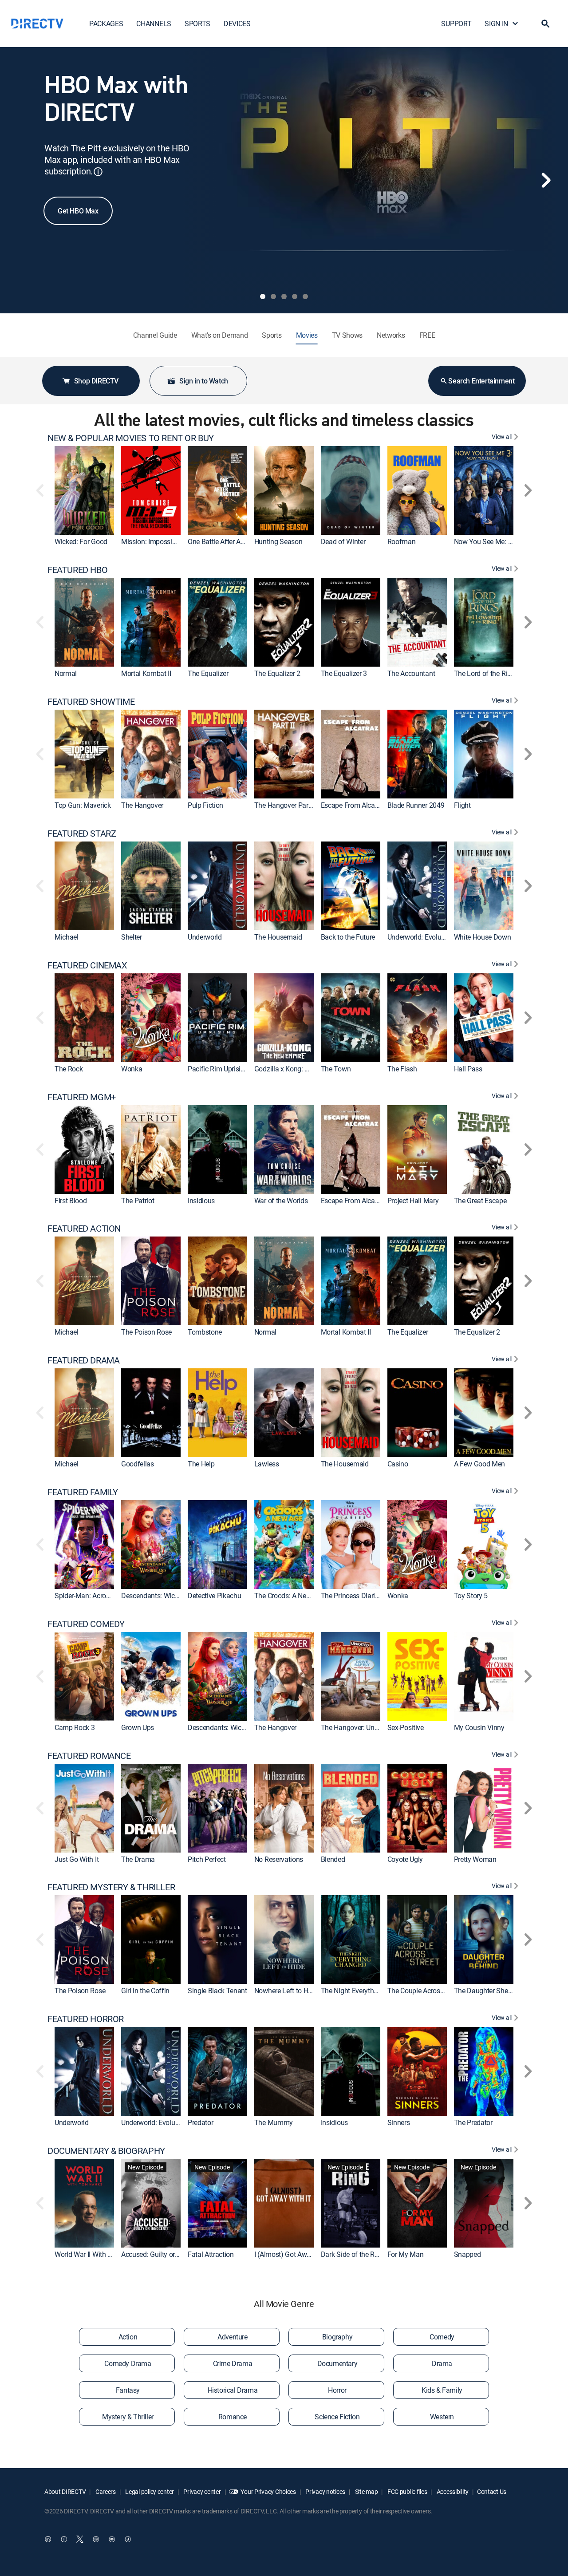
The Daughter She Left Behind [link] (499, 1991)
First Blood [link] (71, 1201)
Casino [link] (398, 1464)
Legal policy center (149, 2491)
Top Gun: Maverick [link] (83, 805)
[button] (545, 24)
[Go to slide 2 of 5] (273, 296)
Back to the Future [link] (348, 937)
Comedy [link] (442, 2337)
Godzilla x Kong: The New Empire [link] (304, 1069)
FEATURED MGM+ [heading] (82, 1097)
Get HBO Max (78, 211)
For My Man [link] (406, 2254)
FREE (427, 335)
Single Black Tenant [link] (217, 1991)
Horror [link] (337, 2390)
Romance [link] (233, 2417)
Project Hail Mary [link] (413, 1201)
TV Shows (347, 335)
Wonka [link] (132, 1069)
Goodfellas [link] (138, 1464)
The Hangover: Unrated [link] (355, 1727)
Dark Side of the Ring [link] (352, 2254)
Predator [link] (200, 2122)
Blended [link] (333, 1859)
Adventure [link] (232, 2337)
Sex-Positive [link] (406, 1727)
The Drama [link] (138, 1859)
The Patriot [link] (138, 1201)
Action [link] (128, 2337)
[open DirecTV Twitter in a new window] (80, 2539)
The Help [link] (201, 1464)
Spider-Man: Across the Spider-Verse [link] (109, 1596)
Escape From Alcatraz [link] (354, 805)
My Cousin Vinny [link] (479, 1727)
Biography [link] (337, 2337)
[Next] (546, 180)
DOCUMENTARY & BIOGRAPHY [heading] (106, 2151)
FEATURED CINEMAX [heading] (87, 965)
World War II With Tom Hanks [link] (98, 2254)
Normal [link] (66, 673)
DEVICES (237, 24)
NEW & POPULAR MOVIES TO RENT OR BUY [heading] (131, 438)
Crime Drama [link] (233, 2363)
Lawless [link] (267, 1464)
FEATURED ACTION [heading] (84, 1229)
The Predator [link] (473, 2122)
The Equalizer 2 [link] (277, 673)
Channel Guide (155, 335)
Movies (307, 335)
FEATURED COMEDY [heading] (86, 1624)
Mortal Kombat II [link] (146, 673)
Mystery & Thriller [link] (128, 2417)
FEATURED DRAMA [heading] (83, 1360)
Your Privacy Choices (268, 2491)
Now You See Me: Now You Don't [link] (503, 541)
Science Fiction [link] (337, 2417)
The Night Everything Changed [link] (366, 1991)
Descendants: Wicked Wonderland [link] (172, 1596)
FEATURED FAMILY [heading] (83, 1492)
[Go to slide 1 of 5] (263, 296)
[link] (84, 490)
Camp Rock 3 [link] (75, 1727)
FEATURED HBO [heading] (77, 570)
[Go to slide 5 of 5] (305, 296)
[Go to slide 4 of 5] (295, 296)
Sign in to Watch (204, 381)
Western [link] (442, 2417)
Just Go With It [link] (77, 1859)
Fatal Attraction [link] (211, 2254)
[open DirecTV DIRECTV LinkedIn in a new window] (48, 2539)
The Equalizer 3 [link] (344, 673)
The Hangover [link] (142, 805)
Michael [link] (67, 937)
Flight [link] (462, 805)
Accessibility (452, 2491)
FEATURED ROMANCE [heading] (89, 1756)
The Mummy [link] (274, 2122)
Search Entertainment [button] (481, 381)
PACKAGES (106, 24)
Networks (391, 335)
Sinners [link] (399, 2122)
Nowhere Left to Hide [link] (286, 1991)
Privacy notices (325, 2491)
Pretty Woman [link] (475, 1859)
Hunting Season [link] (278, 541)
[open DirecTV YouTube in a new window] (112, 2539)
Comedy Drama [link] (128, 2363)
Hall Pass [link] (468, 1069)
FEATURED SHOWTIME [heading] (91, 702)
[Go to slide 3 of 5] (284, 296)
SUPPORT (456, 24)
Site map (366, 2491)
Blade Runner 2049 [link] (416, 805)
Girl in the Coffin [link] (145, 1991)
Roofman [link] (402, 541)
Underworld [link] (205, 937)
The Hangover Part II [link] (285, 805)
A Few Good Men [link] (480, 1464)
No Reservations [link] (279, 1859)
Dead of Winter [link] (343, 541)
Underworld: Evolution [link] (420, 937)
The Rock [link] (69, 1069)
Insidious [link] (201, 1201)
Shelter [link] (132, 937)
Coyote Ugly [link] (405, 1859)
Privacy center (202, 2491)
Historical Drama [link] (233, 2390)
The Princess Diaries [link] (351, 1596)
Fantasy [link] (128, 2390)
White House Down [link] (483, 937)
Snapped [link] (467, 2254)
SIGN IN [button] (496, 24)
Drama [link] (442, 2363)
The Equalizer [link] (208, 673)
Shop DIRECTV (96, 381)
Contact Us (492, 2491)
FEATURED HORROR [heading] (86, 2019)
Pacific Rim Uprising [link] (218, 1069)
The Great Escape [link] (480, 1201)
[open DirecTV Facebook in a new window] (64, 2539)
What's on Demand (220, 335)
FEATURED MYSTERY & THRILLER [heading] (111, 1887)
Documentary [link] (337, 2363)
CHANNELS (154, 24)
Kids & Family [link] (442, 2390)
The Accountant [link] (411, 673)
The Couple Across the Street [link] (430, 1991)
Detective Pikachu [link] (215, 1596)
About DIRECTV (65, 2491)
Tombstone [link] (205, 1332)
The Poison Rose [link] (146, 1332)
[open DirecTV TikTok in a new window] (128, 2539)
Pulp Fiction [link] (205, 805)
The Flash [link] (402, 1069)
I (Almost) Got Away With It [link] (294, 2254)
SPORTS (197, 24)
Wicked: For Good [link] (81, 541)
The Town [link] (336, 1069)
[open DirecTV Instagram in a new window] (96, 2539)
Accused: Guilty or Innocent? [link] (164, 2254)
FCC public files (406, 2491)
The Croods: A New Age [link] (289, 1596)
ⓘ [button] (98, 172)
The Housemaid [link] (278, 937)
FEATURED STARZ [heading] (82, 834)
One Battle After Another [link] (224, 541)
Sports (272, 335)
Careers (105, 2491)
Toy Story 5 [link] (471, 1596)
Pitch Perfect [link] (207, 1859)
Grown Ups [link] (138, 1727)
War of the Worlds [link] (281, 1201)
